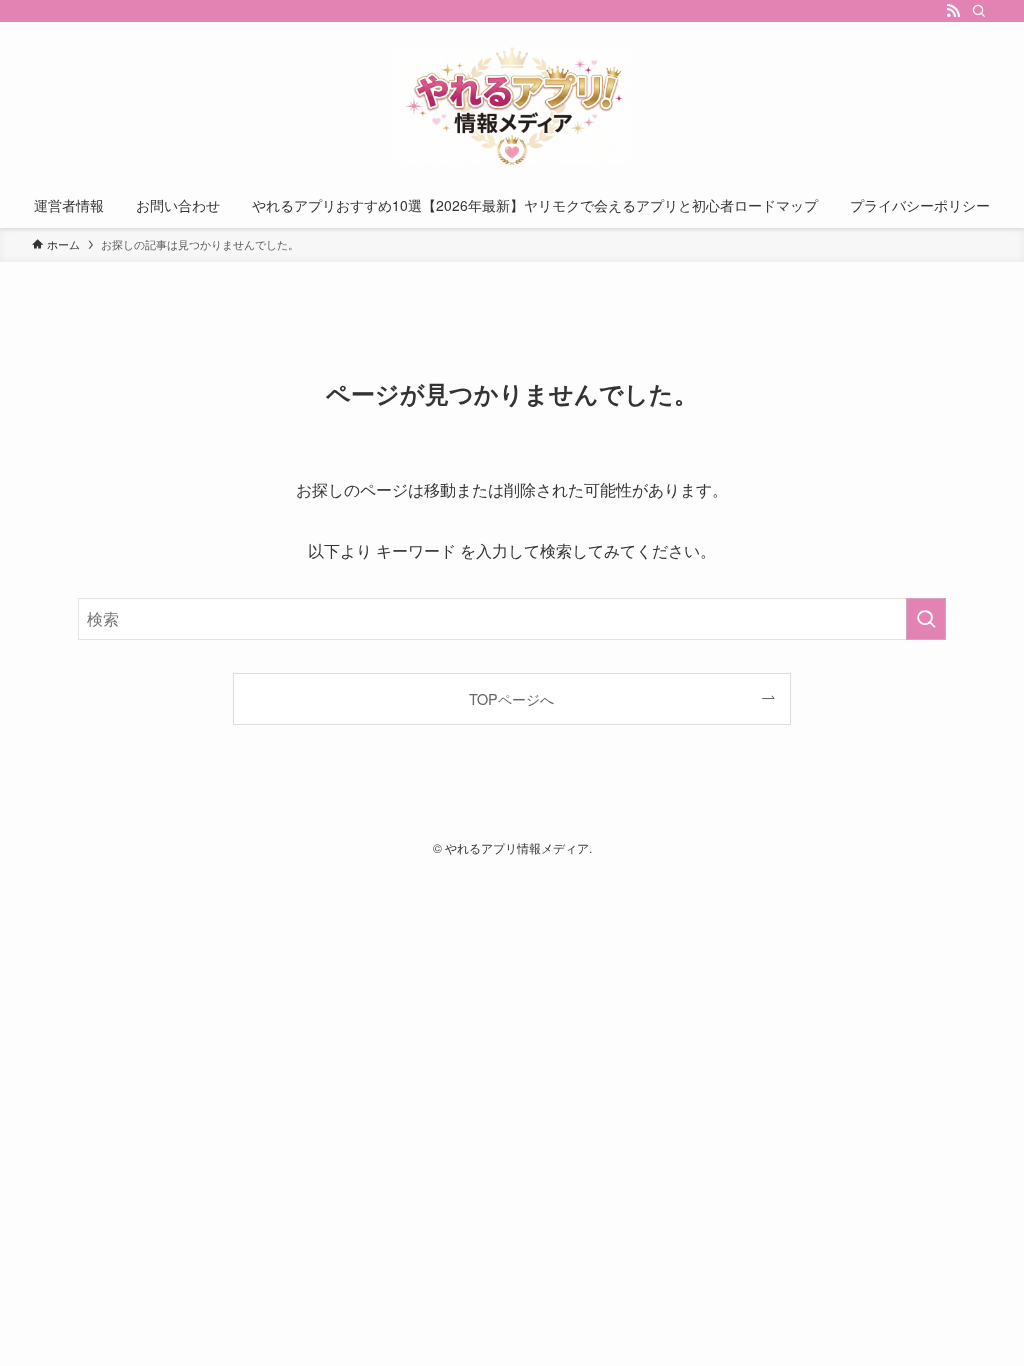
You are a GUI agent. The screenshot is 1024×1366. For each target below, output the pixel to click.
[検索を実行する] (926, 619)
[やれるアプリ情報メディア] (512, 106)
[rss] (953, 11)
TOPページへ (511, 698)
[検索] (979, 11)
